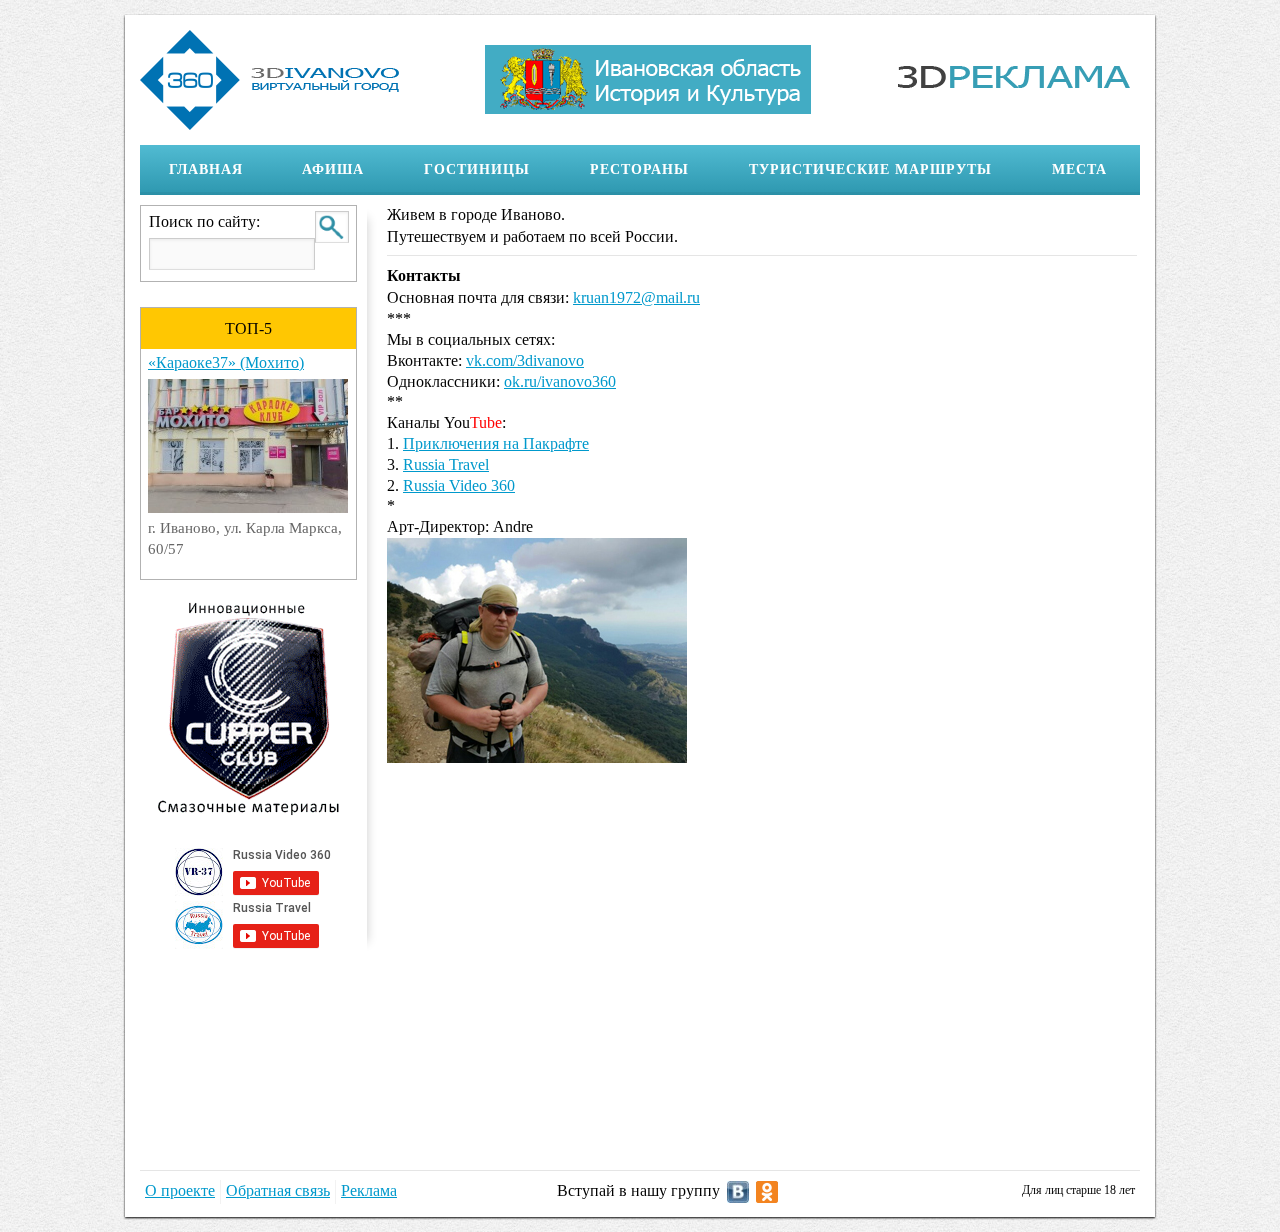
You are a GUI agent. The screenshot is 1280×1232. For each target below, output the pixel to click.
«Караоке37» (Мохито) (155, 362)
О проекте (180, 1190)
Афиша (318, 170)
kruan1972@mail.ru (636, 297)
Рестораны (624, 170)
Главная (206, 169)
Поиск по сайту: (204, 221)
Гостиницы (462, 170)
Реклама (369, 1190)
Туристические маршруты (855, 170)
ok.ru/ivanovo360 (560, 381)
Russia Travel (446, 464)
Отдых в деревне (337, 362)
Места (1064, 170)
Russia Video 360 (459, 485)
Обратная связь (278, 1190)
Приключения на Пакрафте (496, 443)
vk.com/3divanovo (525, 360)
